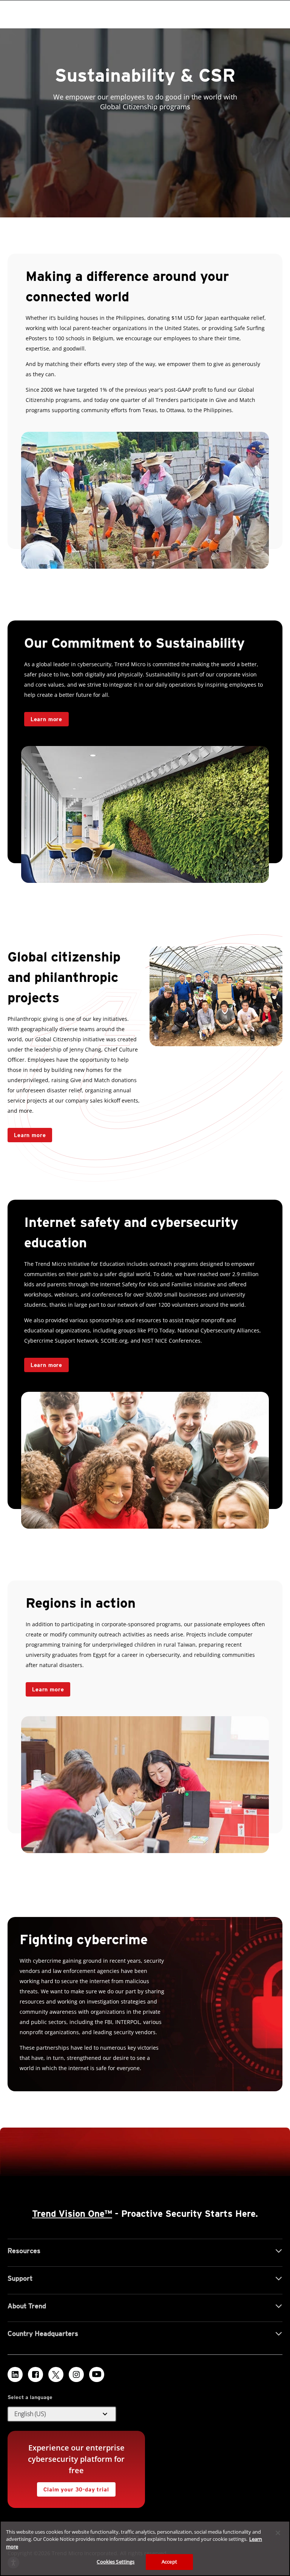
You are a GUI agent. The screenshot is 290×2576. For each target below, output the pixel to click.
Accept (169, 2562)
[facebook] (35, 2374)
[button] (62, 2414)
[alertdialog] (145, 2548)
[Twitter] (56, 2374)
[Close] (278, 2533)
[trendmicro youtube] (97, 2374)
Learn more (30, 1135)
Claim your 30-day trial (73, 2487)
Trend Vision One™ (72, 2214)
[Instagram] (76, 2374)
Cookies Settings (116, 2562)
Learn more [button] (46, 719)
